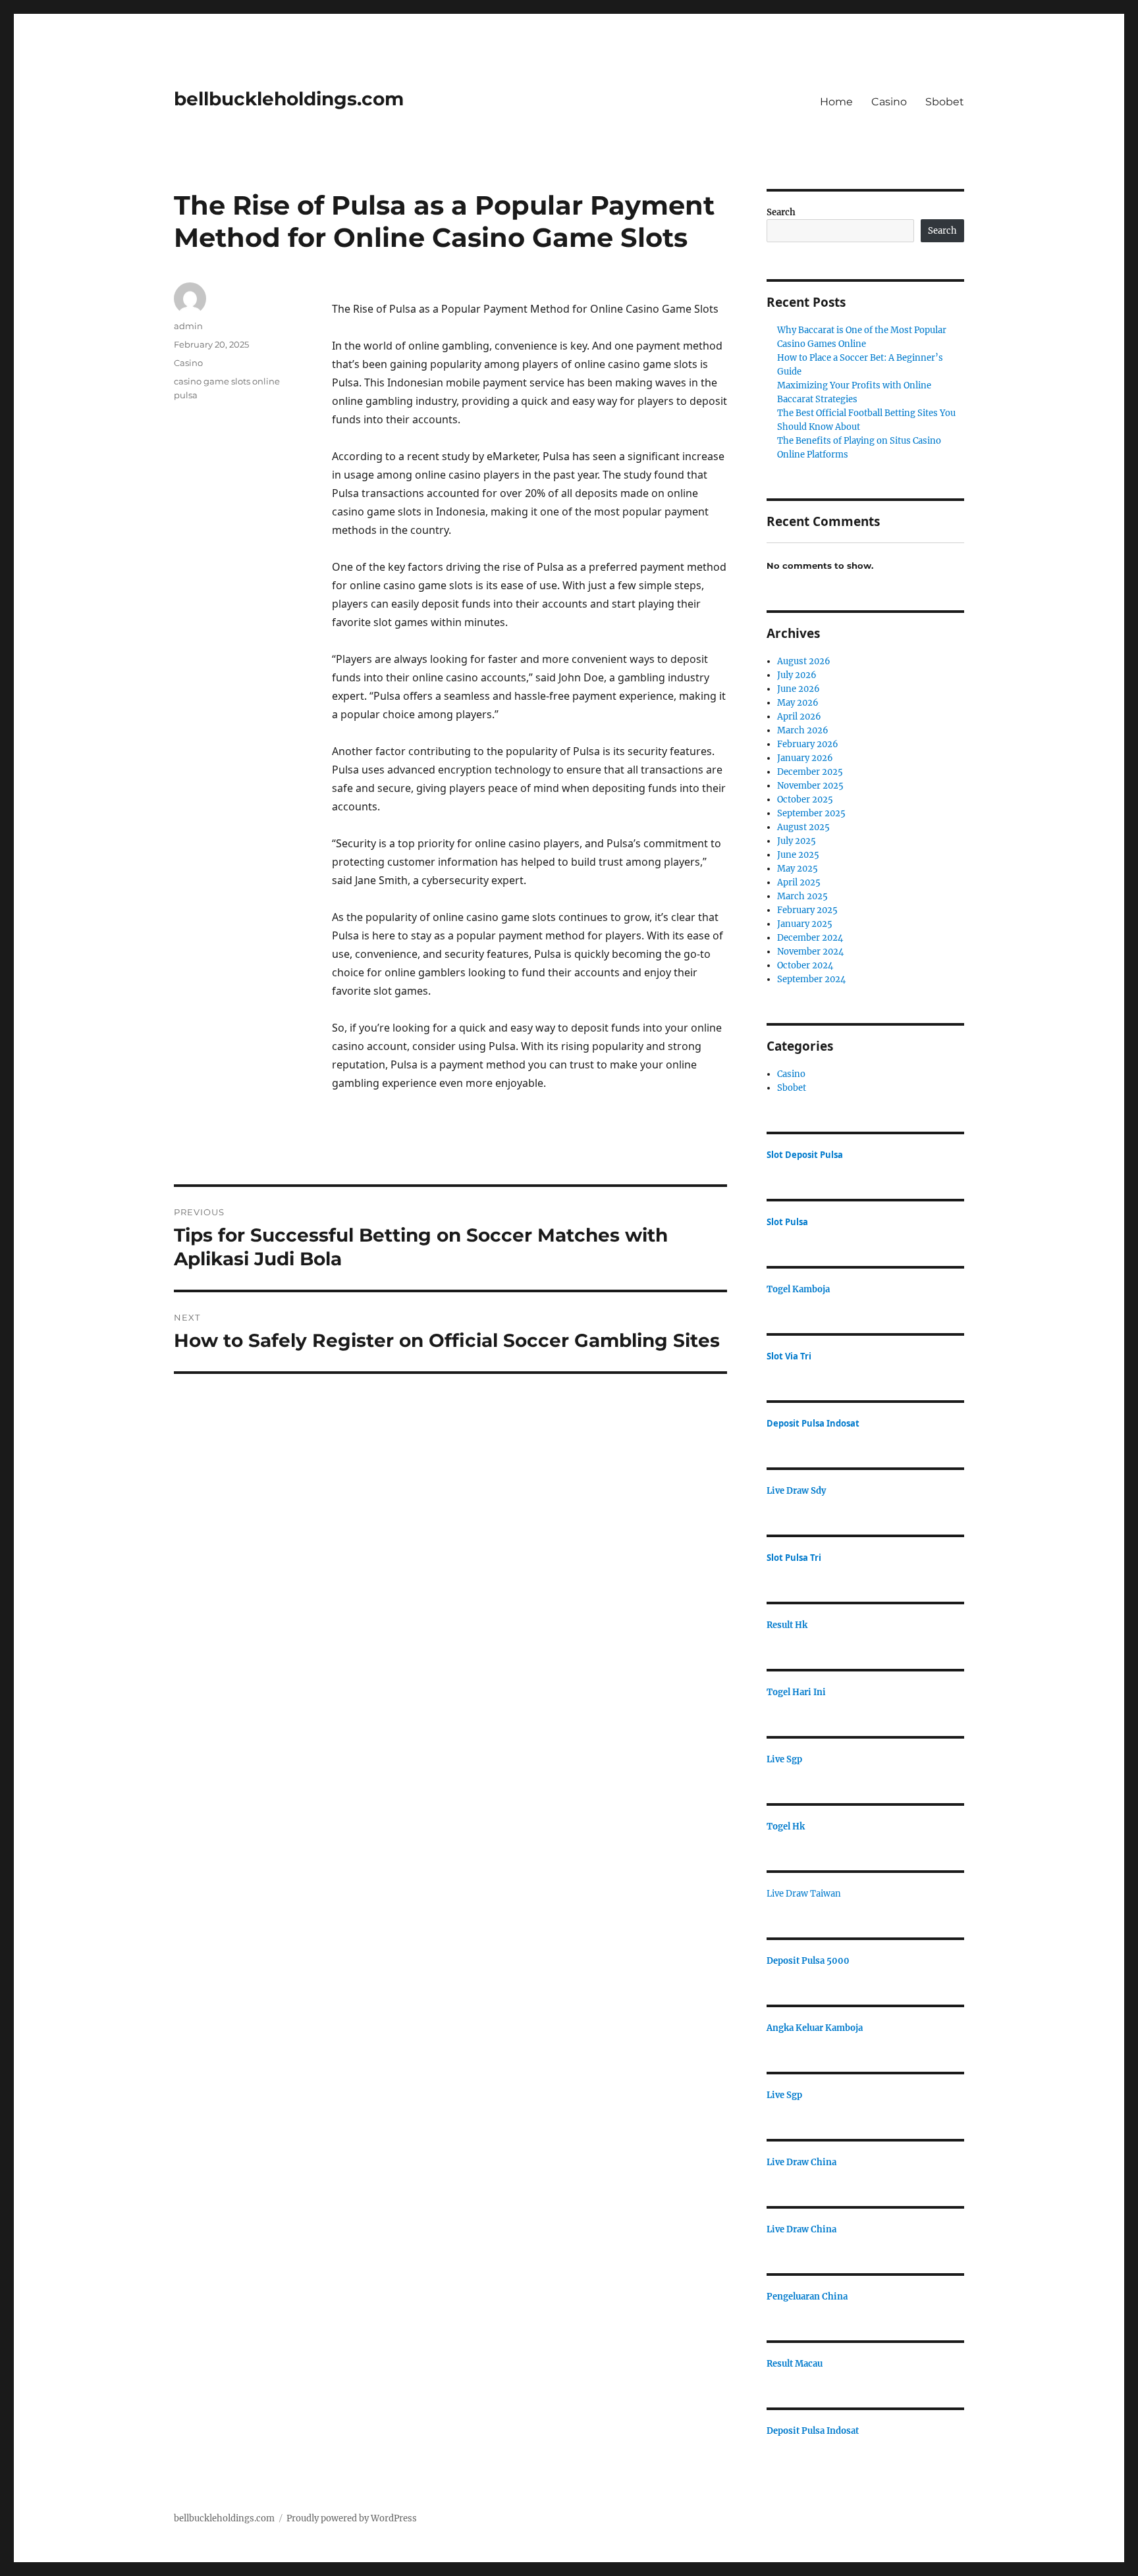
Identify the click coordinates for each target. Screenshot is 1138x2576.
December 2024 (810, 938)
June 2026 (799, 689)
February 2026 (808, 744)
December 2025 (810, 772)
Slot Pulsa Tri (794, 1558)
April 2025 (799, 882)
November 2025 (810, 786)
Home (836, 102)
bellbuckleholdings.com (289, 99)
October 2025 (805, 800)
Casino (889, 102)
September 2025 (811, 813)
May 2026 (798, 703)
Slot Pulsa (787, 1222)
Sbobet (945, 102)
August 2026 (804, 661)
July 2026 (797, 675)
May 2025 (798, 869)
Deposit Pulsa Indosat (813, 1423)
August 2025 (803, 827)
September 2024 (811, 979)
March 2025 (802, 896)
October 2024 (805, 965)
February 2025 (807, 910)
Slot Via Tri (789, 1356)
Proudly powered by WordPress (352, 2518)
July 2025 (797, 841)
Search (781, 212)
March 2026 (803, 730)
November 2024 (810, 952)
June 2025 (798, 855)
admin (188, 326)
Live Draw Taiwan (804, 1894)
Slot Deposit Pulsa (805, 1155)
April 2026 (799, 717)
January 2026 (805, 758)
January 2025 (805, 924)
